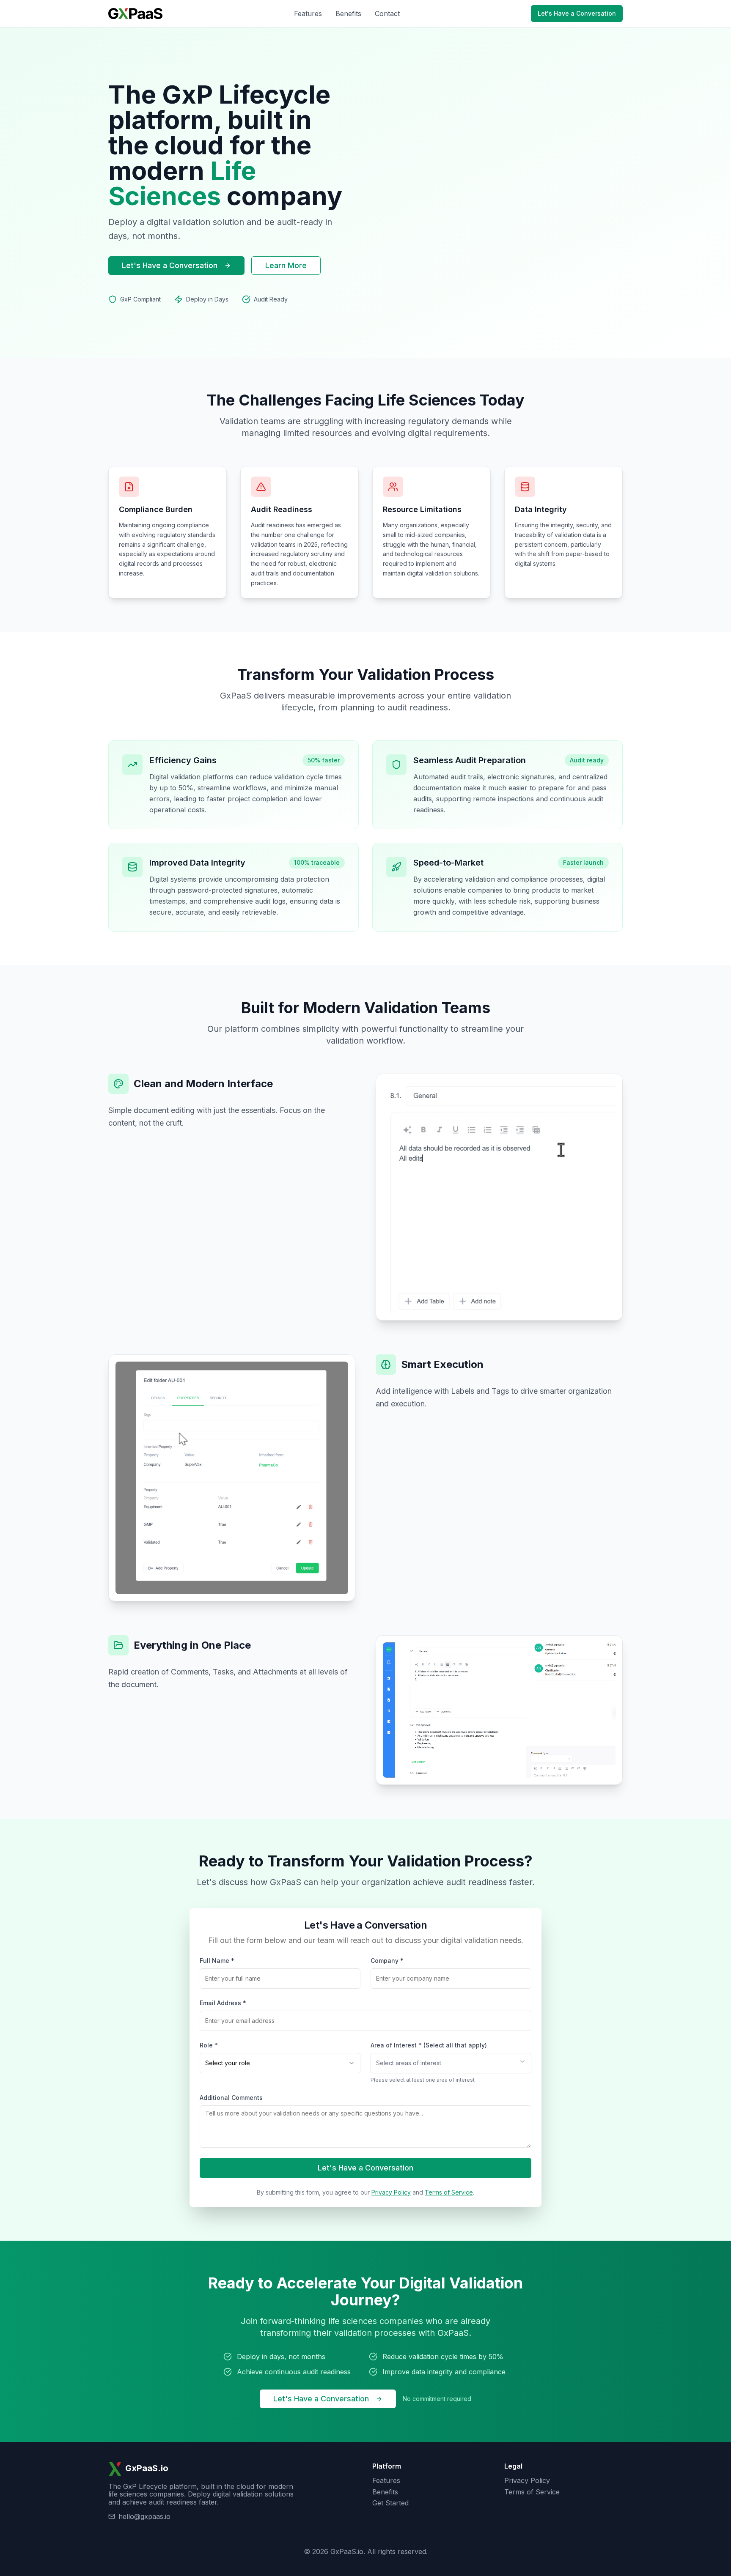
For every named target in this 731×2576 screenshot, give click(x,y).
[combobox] (280, 2063)
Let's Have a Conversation (577, 13)
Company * (387, 1961)
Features (308, 14)
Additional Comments (231, 2098)
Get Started (390, 2503)
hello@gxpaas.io (144, 2516)
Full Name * (217, 1961)
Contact (387, 14)
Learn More (286, 265)
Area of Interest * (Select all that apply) (429, 2045)
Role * (209, 2045)
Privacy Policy (391, 2192)
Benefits (348, 14)
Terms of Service (449, 2192)
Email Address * (223, 2003)
